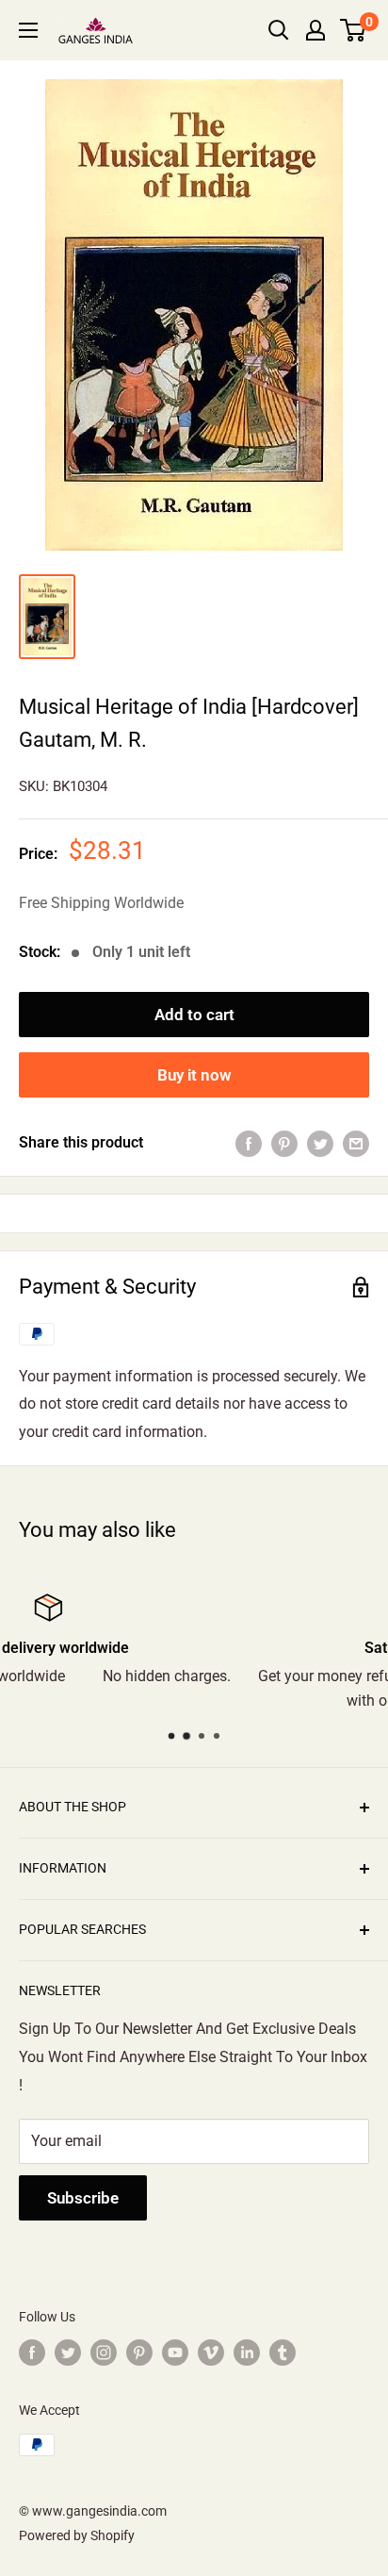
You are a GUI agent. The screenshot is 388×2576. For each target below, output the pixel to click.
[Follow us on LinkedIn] (247, 2353)
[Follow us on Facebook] (32, 2353)
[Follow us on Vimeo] (211, 2353)
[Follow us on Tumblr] (283, 2353)
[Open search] (279, 30)
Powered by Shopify (77, 2535)
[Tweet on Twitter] (320, 1143)
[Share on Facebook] (249, 1143)
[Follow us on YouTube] (175, 2353)
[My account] (315, 30)
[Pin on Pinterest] (284, 1143)
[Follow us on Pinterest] (139, 2353)
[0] (354, 30)
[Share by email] (356, 1143)
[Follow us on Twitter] (68, 2353)
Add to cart (194, 1015)
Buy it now (194, 1075)
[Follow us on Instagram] (104, 2353)
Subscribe (83, 2198)
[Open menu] (28, 30)
